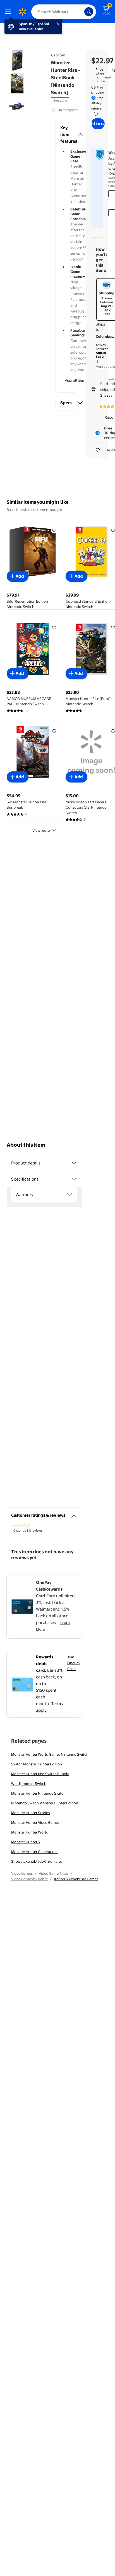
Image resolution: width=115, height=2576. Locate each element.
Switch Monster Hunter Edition (37, 1764)
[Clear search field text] (82, 12)
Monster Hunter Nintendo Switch (38, 1793)
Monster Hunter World (30, 1832)
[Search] (89, 12)
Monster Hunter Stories (30, 1813)
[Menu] (9, 12)
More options (105, 367)
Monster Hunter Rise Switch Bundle (40, 1774)
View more (41, 830)
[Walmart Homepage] (22, 12)
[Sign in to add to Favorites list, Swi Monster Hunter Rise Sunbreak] (54, 731)
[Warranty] (70, 1195)
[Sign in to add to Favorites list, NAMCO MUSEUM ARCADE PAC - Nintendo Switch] (54, 627)
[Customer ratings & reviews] (74, 1514)
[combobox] (64, 12)
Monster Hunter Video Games (35, 1822)
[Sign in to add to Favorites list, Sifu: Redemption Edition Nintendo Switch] (54, 530)
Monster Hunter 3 (26, 1842)
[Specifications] (74, 1179)
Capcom (58, 55)
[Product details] (74, 1163)
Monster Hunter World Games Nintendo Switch (50, 1754)
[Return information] (95, 114)
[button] (66, 135)
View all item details (81, 380)
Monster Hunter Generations (35, 1852)
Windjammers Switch (29, 1783)
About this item (26, 1145)
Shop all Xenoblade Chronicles (37, 1861)
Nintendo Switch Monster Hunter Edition (45, 1803)
